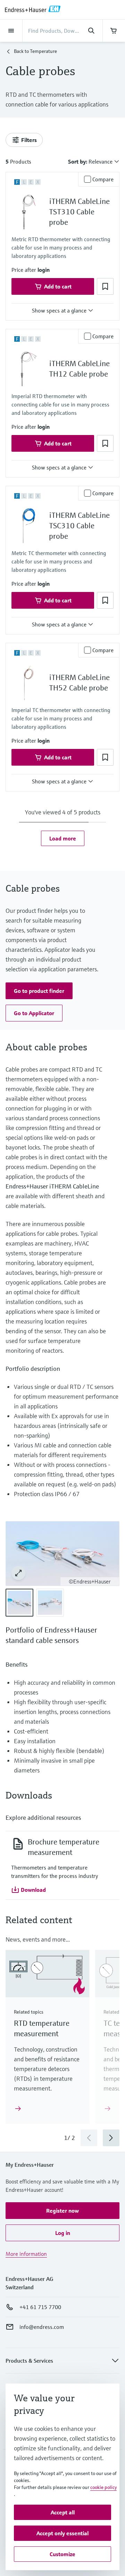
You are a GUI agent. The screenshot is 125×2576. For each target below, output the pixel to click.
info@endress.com (42, 2327)
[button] (44, 270)
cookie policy (103, 2487)
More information (26, 2254)
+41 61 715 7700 (40, 2307)
